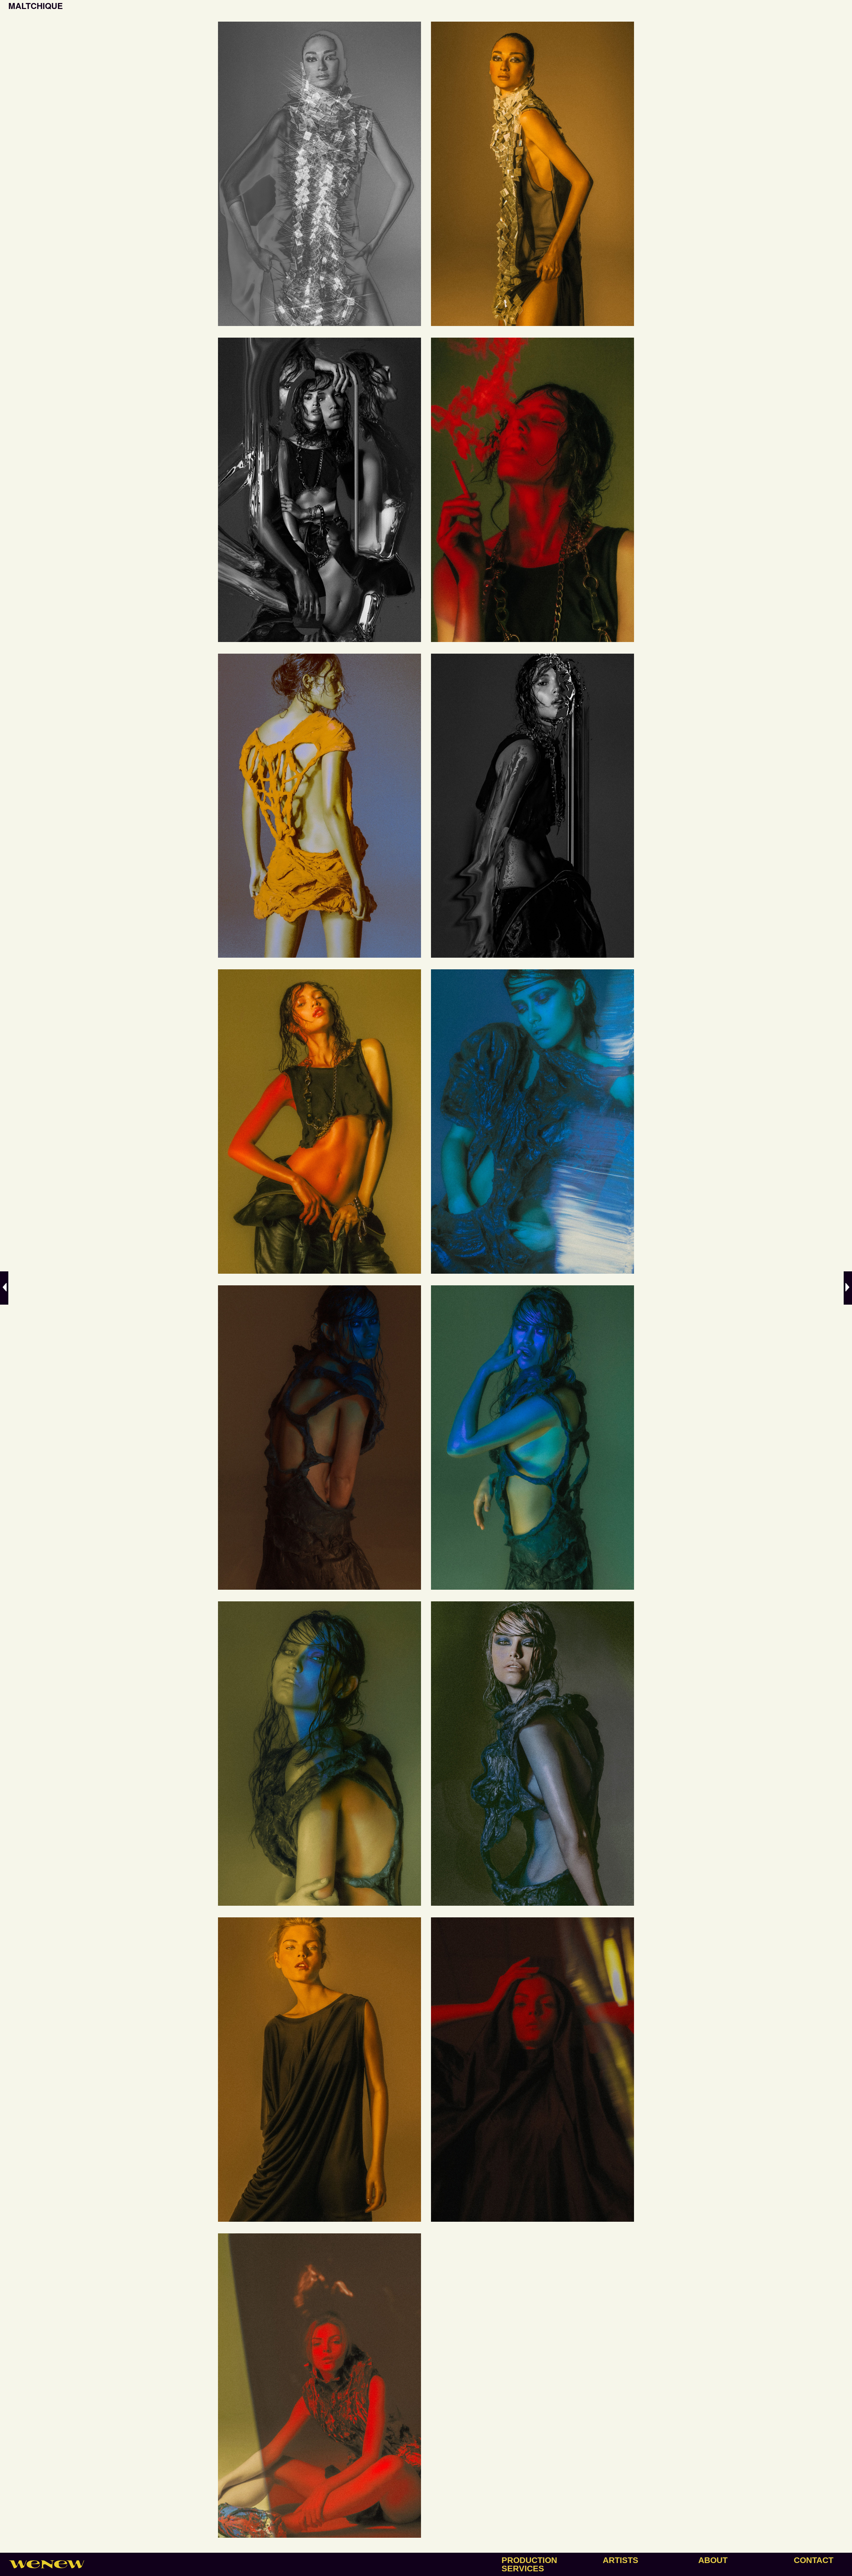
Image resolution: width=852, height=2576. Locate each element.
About (713, 2560)
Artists (621, 2560)
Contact (814, 2560)
